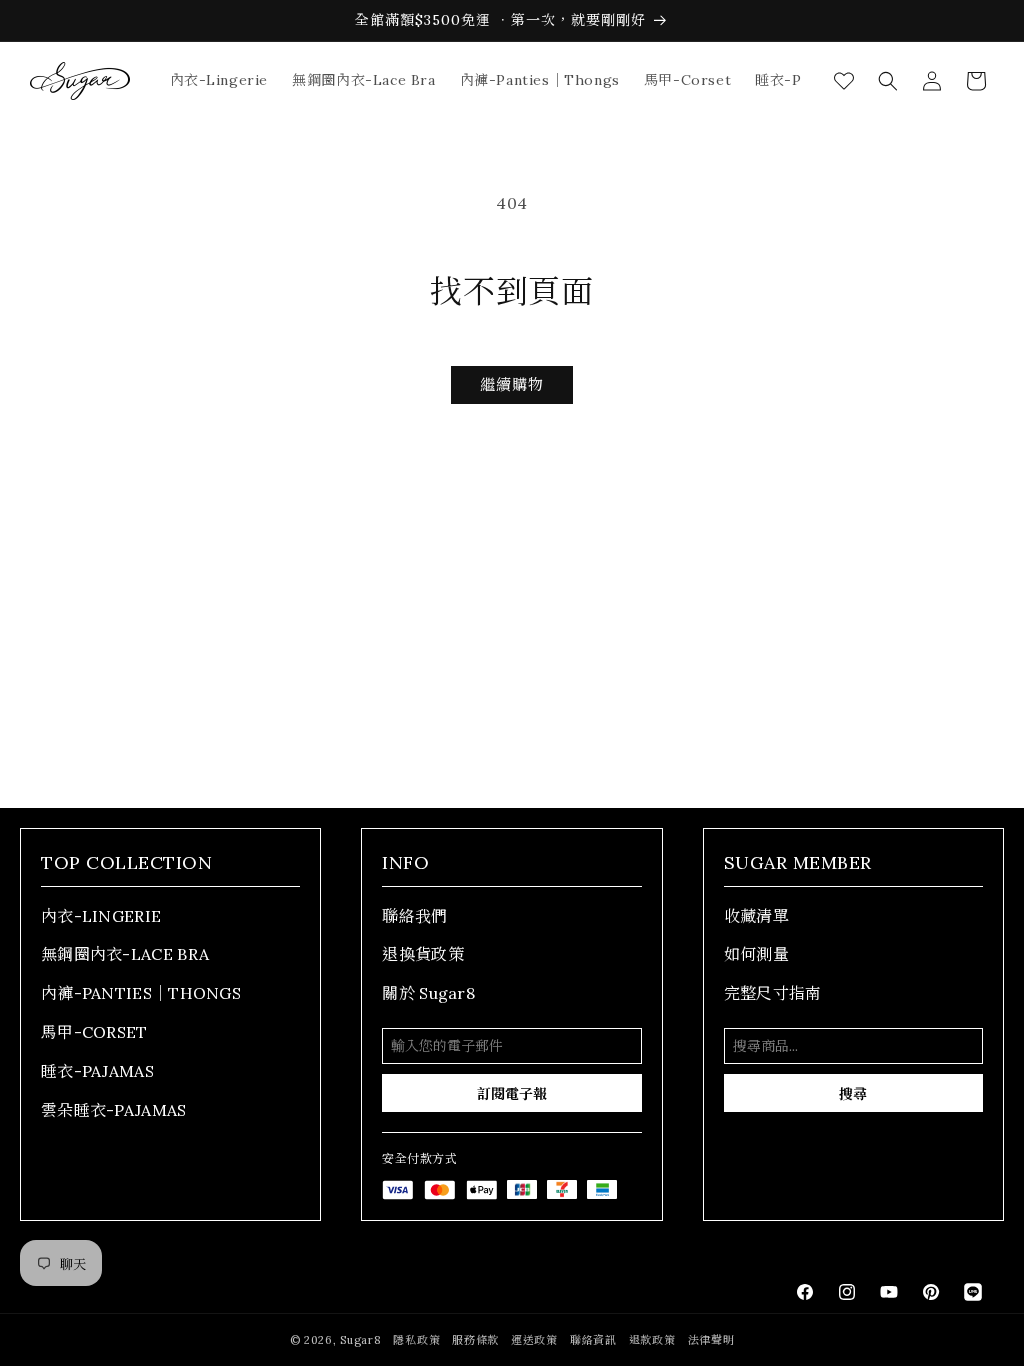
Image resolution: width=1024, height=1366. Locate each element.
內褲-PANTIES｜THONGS (141, 993)
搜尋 (853, 1094)
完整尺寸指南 (773, 993)
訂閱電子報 (512, 1094)
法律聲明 (711, 1340)
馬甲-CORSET (94, 1032)
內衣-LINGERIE (101, 916)
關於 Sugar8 (428, 993)
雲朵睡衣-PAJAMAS (114, 1110)
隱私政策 (416, 1340)
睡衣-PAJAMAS (97, 1071)
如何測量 (756, 954)
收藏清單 (756, 916)
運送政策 (534, 1340)
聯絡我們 (414, 916)
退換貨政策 (423, 954)
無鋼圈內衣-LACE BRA (125, 954)
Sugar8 (360, 1340)
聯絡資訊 (593, 1340)
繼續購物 (512, 384)
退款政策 (652, 1340)
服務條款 (475, 1340)
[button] (888, 81)
